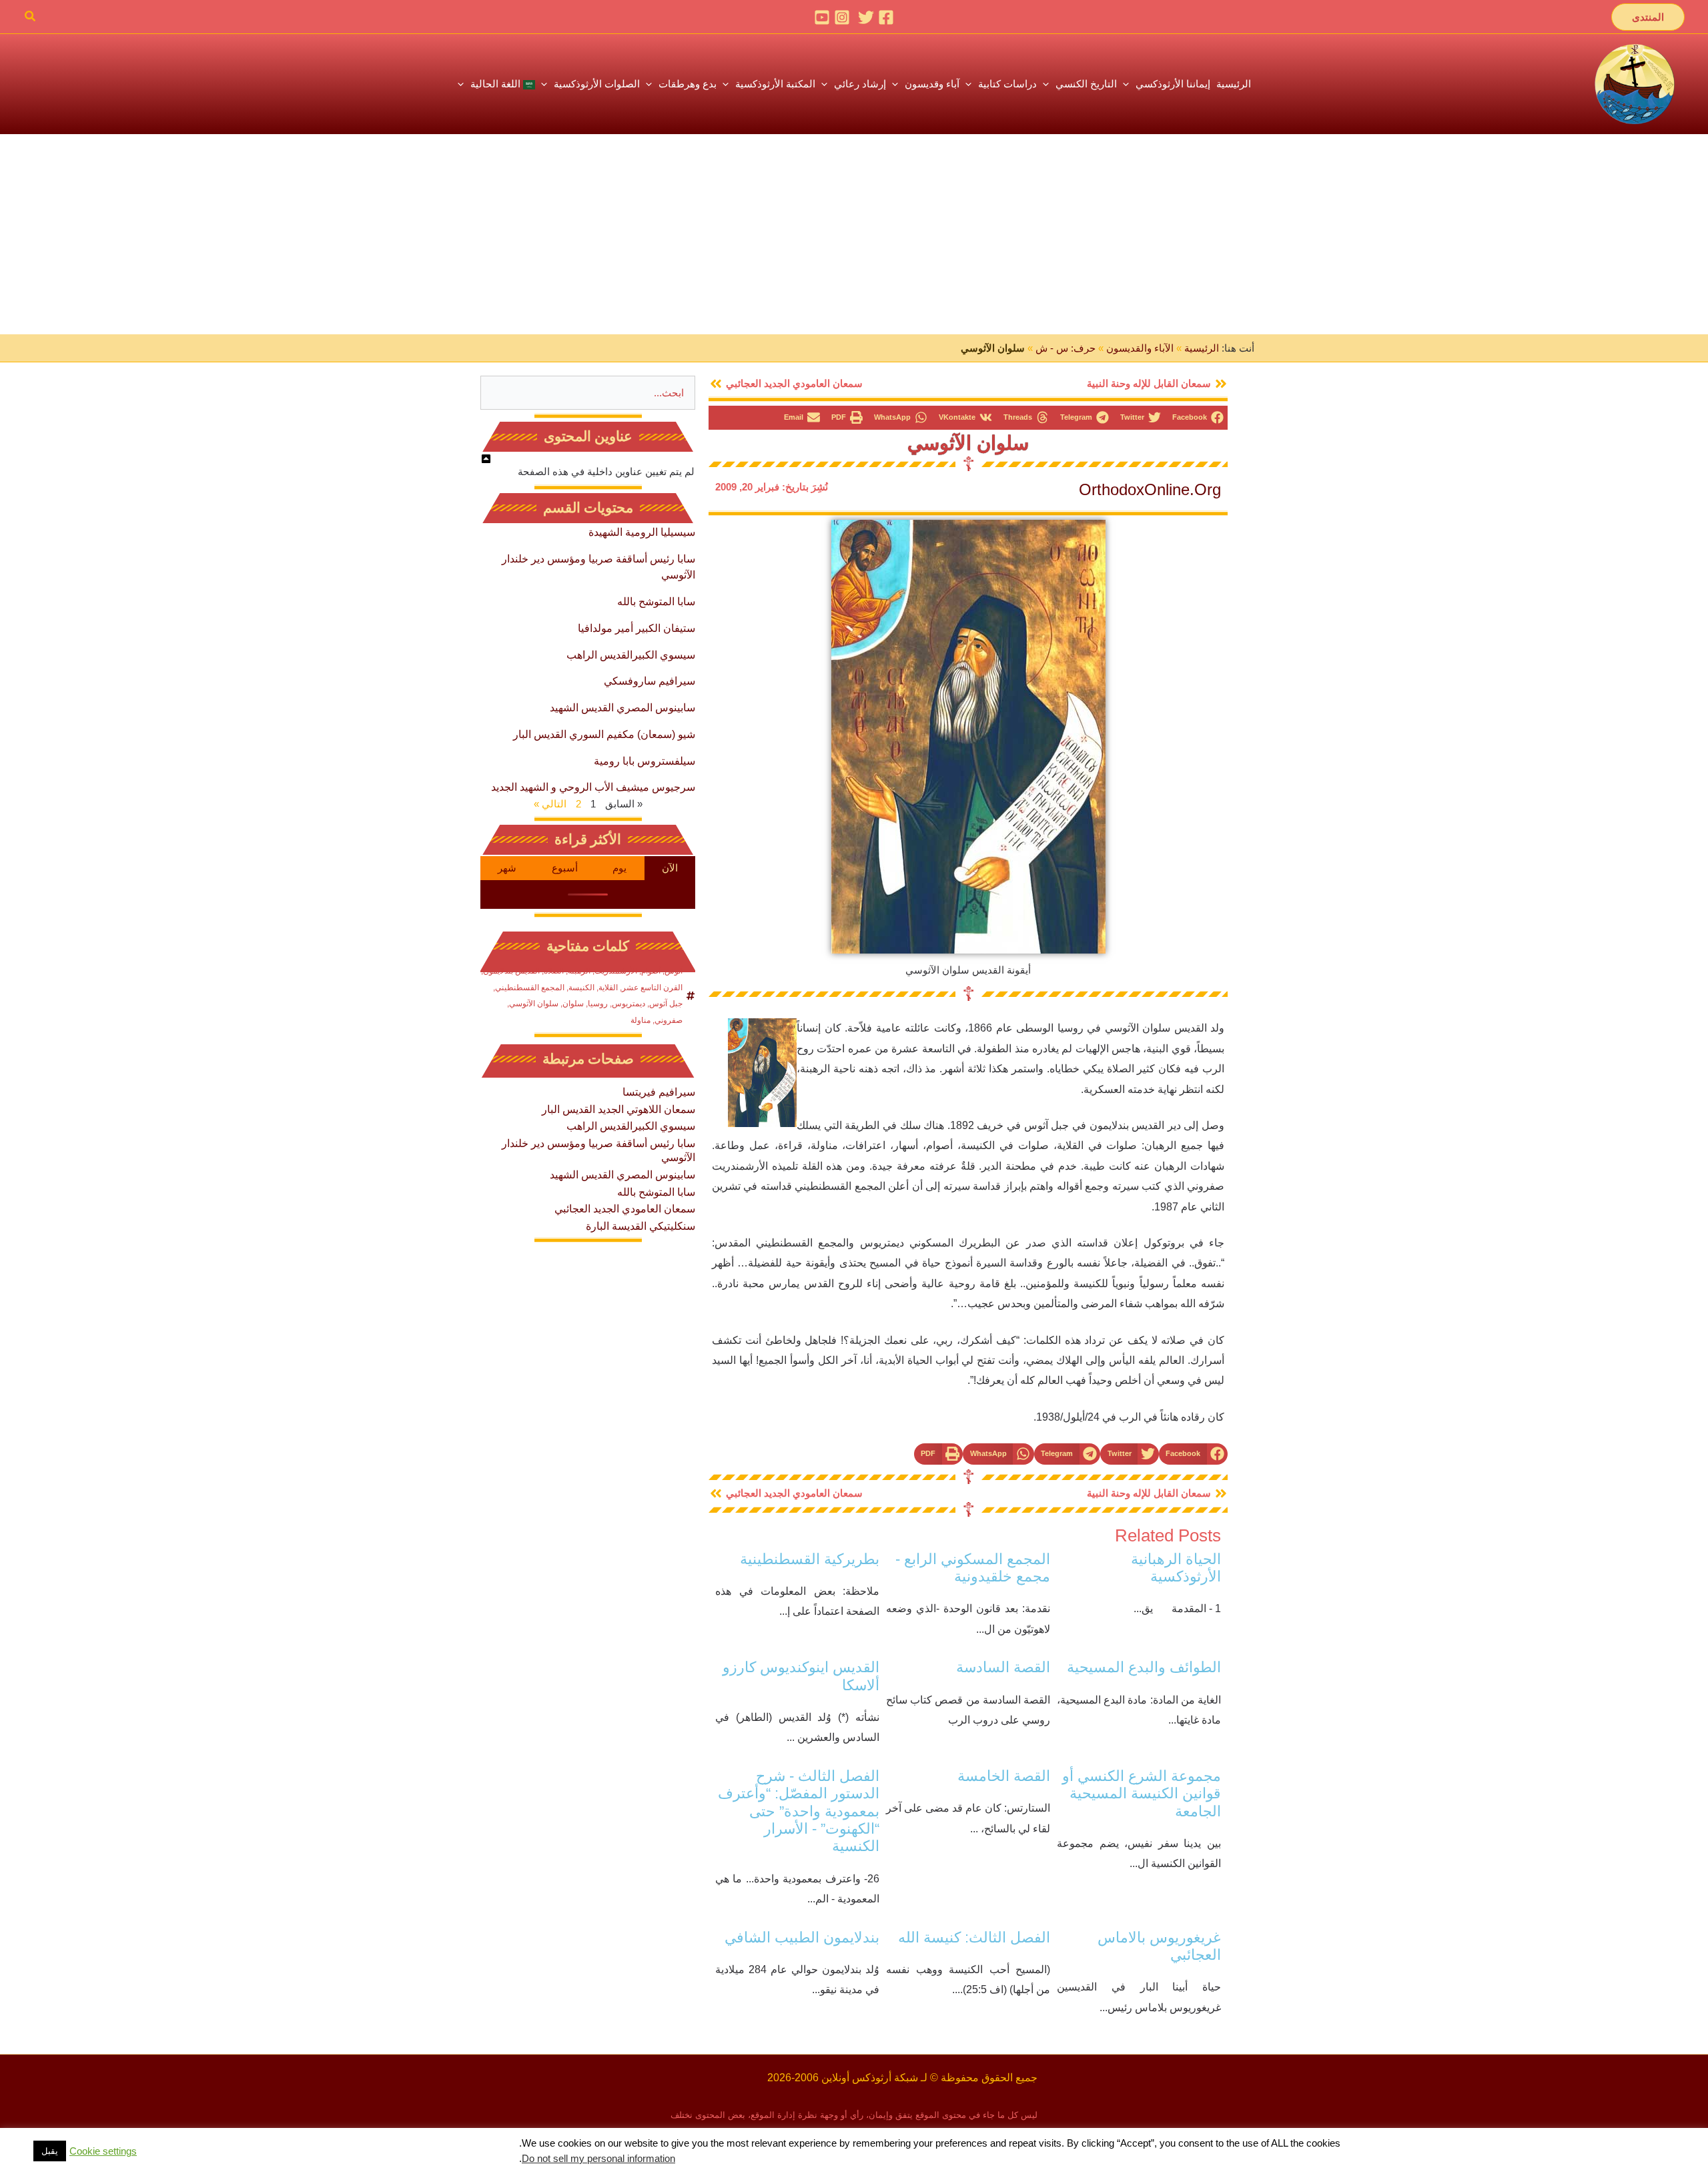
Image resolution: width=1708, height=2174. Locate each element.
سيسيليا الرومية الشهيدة (642, 532)
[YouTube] (822, 17)
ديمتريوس (628, 1004)
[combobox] (588, 393)
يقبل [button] (50, 2151)
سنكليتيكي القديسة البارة (640, 1226)
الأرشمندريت (616, 971)
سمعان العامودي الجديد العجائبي (625, 1209)
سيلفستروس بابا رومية (645, 761)
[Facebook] (886, 17)
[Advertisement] (854, 234)
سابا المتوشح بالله (656, 602)
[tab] (670, 868)
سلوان (573, 1004)
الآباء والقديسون (1140, 348)
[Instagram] (842, 17)
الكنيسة (581, 988)
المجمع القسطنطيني (530, 988)
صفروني (669, 1020)
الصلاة (554, 971)
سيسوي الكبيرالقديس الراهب (631, 655)
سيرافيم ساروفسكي (650, 681)
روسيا (598, 1004)
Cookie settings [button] (103, 2151)
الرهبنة (579, 971)
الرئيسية (1202, 348)
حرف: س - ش (1065, 348)
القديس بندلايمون (511, 971)
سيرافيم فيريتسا (659, 1092)
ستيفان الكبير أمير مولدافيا (636, 628)
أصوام (651, 971)
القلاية (608, 988)
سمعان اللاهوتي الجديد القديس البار (618, 1109)
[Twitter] (866, 17)
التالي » (550, 804)
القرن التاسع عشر (652, 988)
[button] (1648, 17)
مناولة (640, 1020)
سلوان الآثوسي (968, 443)
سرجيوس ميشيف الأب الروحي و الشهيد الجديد (593, 787)
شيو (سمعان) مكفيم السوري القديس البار (604, 734)
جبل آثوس (666, 1004)
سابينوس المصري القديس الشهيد (622, 708)
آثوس (674, 971)
